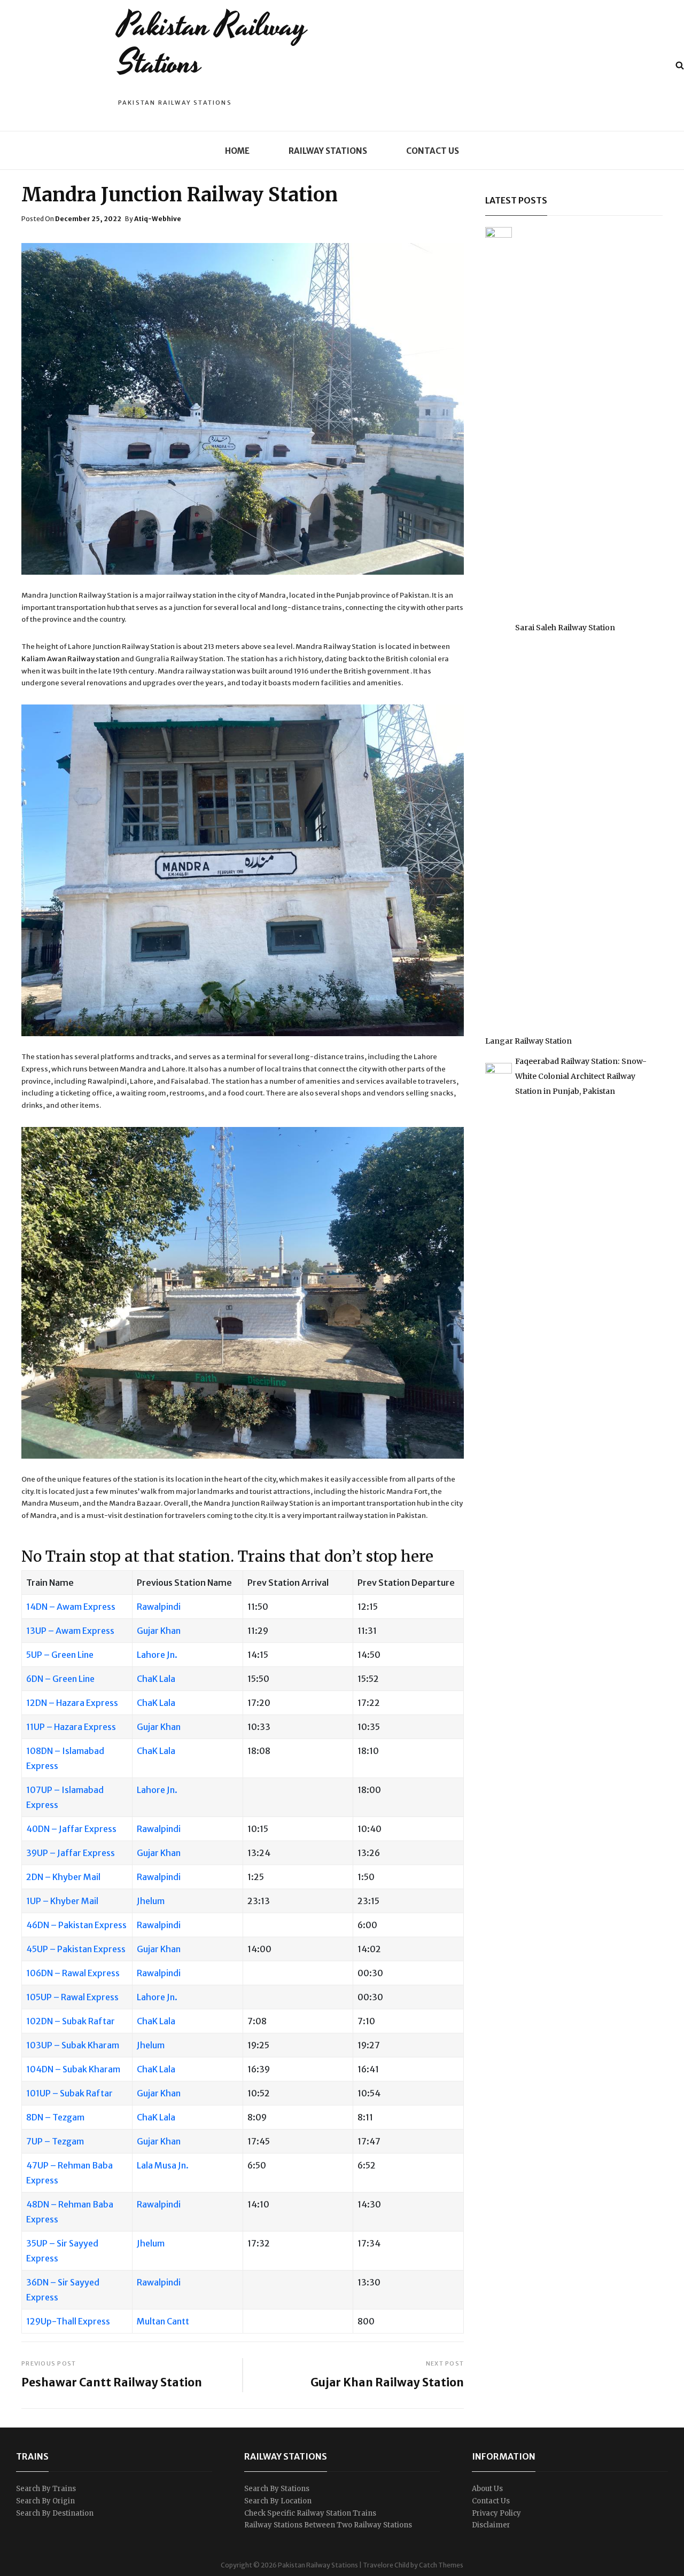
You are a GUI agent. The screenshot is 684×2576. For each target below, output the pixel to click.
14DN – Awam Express (71, 1607)
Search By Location (278, 2501)
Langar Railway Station (528, 1041)
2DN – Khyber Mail (63, 1877)
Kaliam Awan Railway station (71, 659)
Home (237, 151)
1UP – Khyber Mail (62, 1901)
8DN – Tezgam (55, 2117)
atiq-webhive (158, 219)
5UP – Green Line (60, 1655)
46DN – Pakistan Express (76, 1925)
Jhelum (151, 1901)
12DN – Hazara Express (72, 1703)
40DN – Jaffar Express (71, 1829)
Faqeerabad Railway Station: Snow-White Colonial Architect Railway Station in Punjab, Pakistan (581, 1076)
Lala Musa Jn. (163, 2165)
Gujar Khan (159, 1631)
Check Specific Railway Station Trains (310, 2513)
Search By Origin (45, 2501)
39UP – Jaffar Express (71, 1853)
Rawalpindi (159, 1607)
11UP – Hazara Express (71, 1727)
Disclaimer (491, 2525)
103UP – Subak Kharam (73, 2045)
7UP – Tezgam (55, 2141)
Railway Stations (328, 151)
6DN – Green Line (60, 1679)
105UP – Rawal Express (72, 1997)
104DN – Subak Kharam (73, 2069)
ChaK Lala (156, 1679)
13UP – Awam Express (70, 1631)
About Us (487, 2489)
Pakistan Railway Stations (212, 45)
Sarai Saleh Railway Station (565, 628)
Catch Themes (441, 2565)
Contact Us (433, 151)
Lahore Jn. (157, 1655)
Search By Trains (46, 2489)
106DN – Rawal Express (73, 1973)
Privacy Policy (496, 2513)
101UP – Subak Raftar (69, 2093)
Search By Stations (277, 2489)
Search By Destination (55, 2513)
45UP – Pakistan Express (76, 1949)
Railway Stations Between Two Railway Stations (328, 2525)
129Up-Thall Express (68, 2321)
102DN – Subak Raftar (71, 2021)
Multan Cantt (163, 2321)
